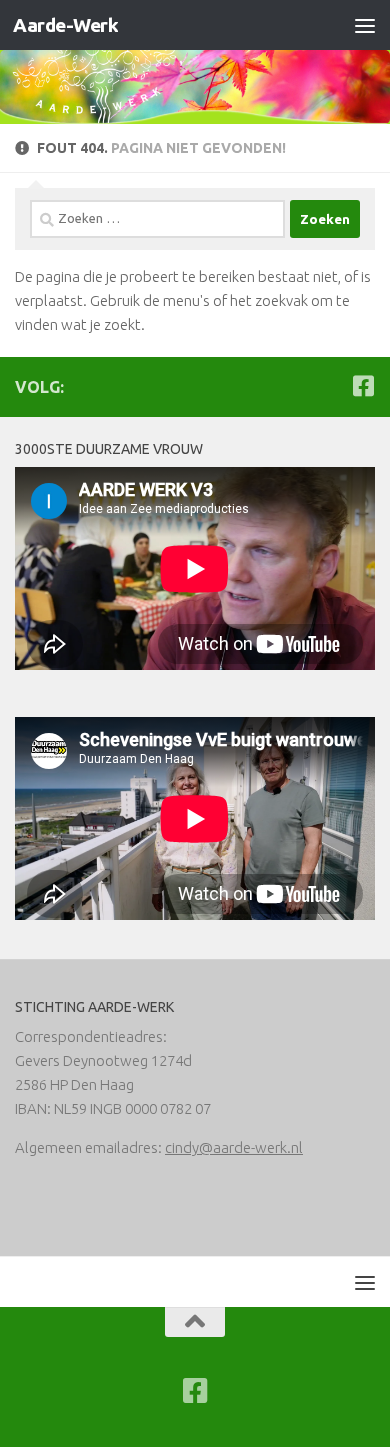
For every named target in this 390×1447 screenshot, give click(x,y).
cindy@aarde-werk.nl (234, 1147)
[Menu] (365, 25)
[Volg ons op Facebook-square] (363, 386)
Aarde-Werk (65, 25)
